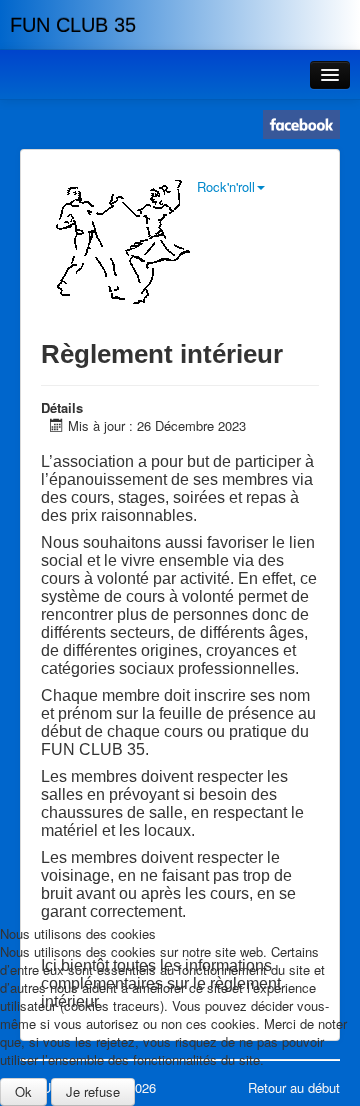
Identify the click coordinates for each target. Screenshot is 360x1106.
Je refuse (93, 1091)
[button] (330, 75)
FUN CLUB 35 (73, 25)
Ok (23, 1091)
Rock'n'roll (226, 186)
